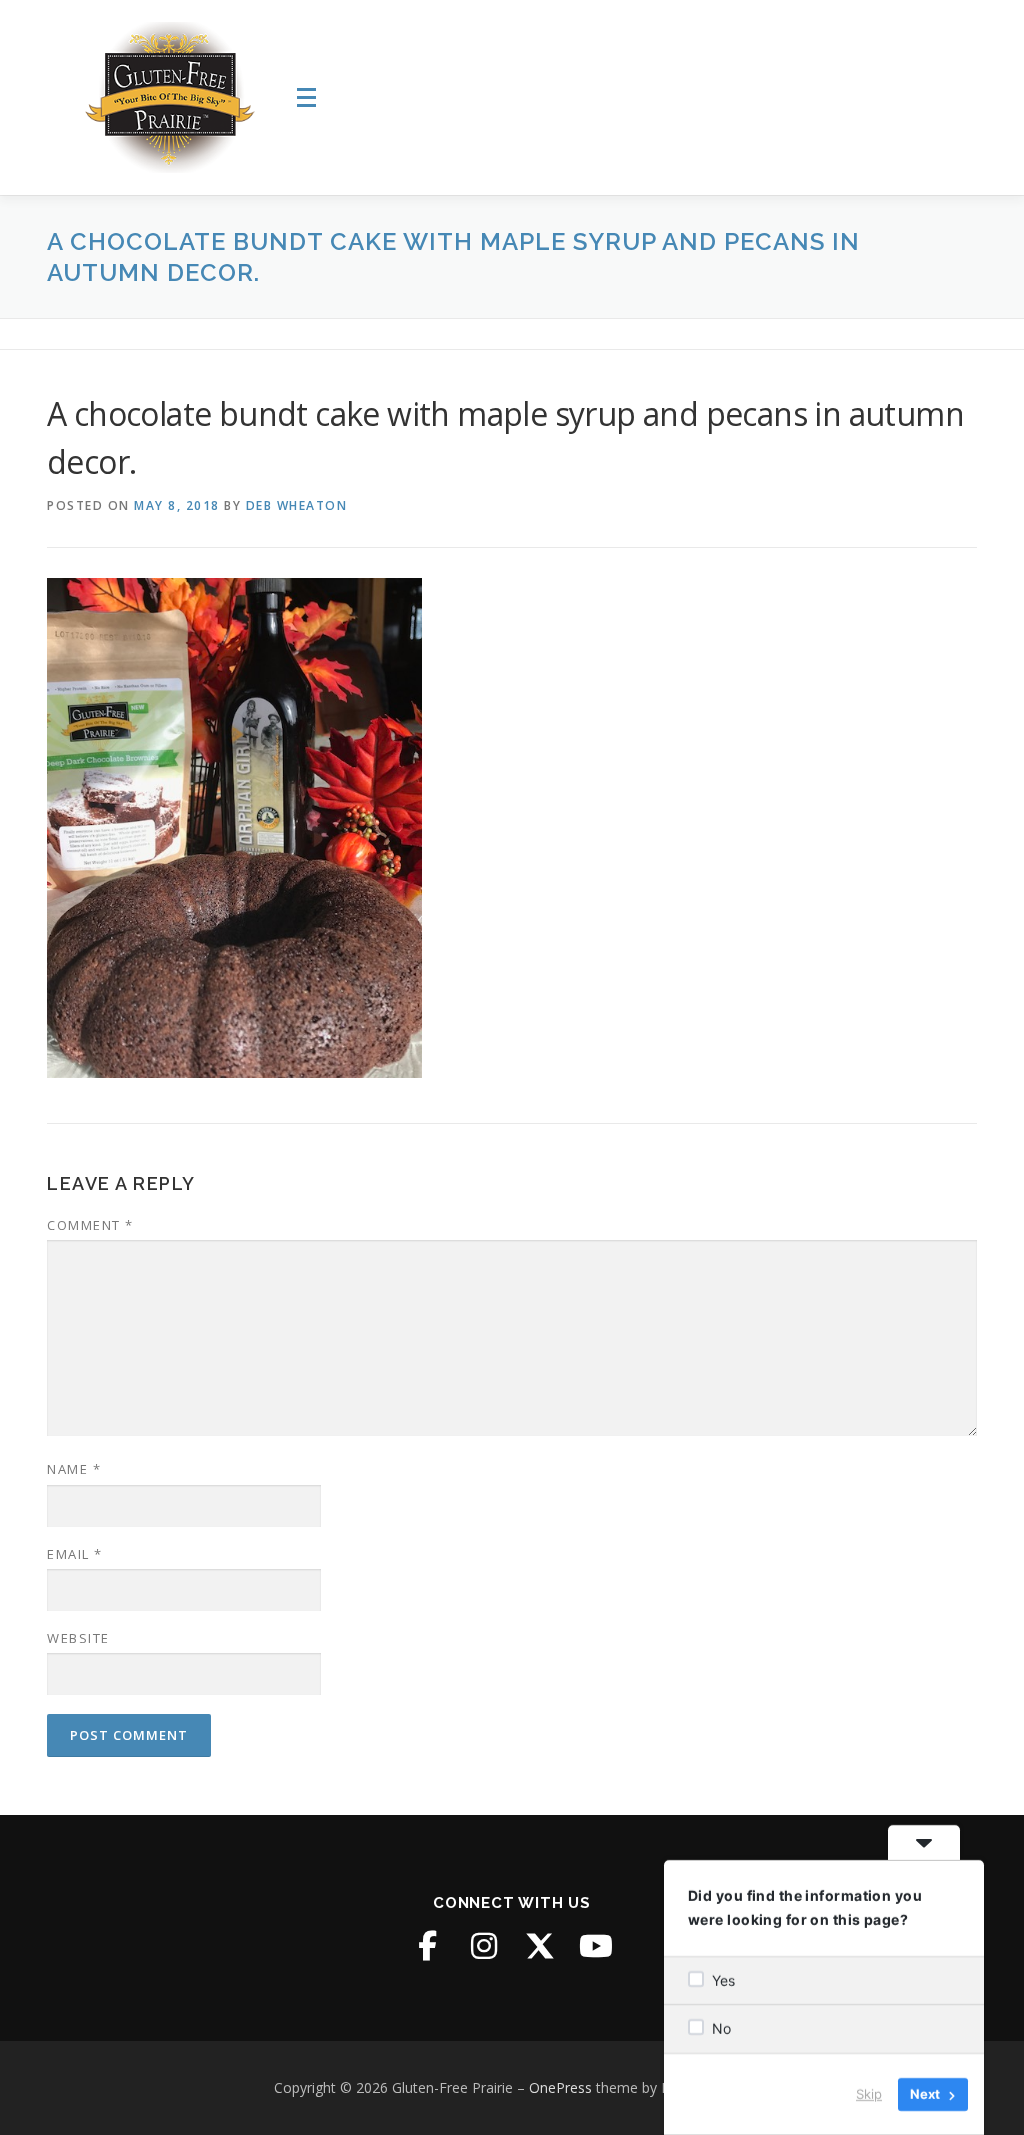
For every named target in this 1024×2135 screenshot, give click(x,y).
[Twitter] (540, 1946)
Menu (309, 97)
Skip (869, 2094)
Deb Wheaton (297, 505)
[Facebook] (428, 1946)
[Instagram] (484, 1946)
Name (74, 1469)
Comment (90, 1225)
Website (78, 1638)
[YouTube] (596, 1946)
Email (75, 1554)
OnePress (560, 2087)
